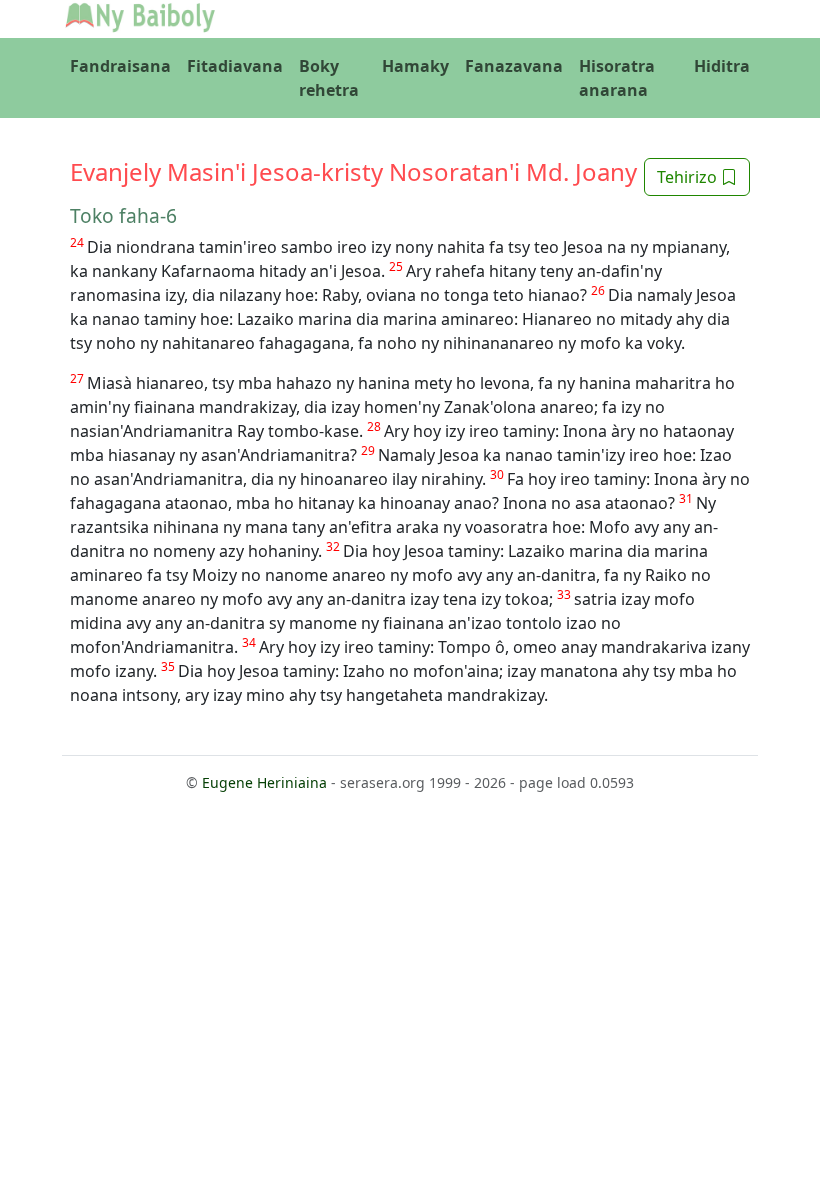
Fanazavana (514, 66)
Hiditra (722, 66)
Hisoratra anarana (617, 78)
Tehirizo (689, 177)
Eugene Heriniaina (264, 782)
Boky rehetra (329, 78)
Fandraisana (120, 66)
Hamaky (415, 66)
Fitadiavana (235, 66)
